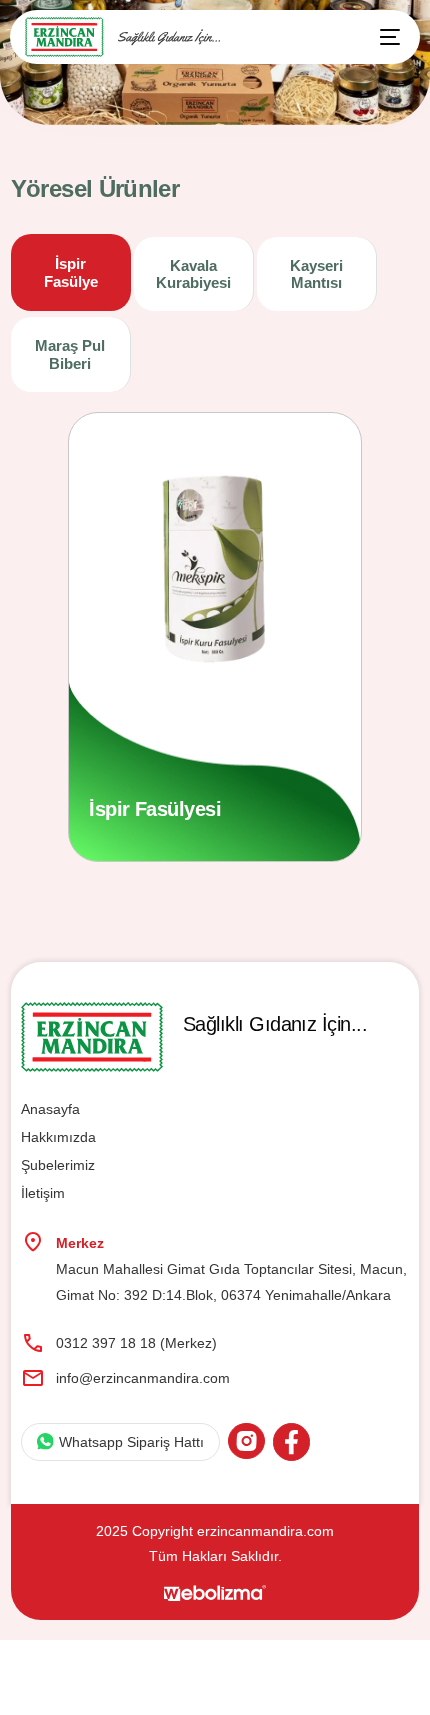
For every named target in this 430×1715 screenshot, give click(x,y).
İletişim (43, 1193)
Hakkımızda (58, 1137)
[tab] (71, 273)
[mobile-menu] (380, 37)
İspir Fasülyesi (155, 809)
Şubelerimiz (58, 1165)
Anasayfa (50, 1109)
